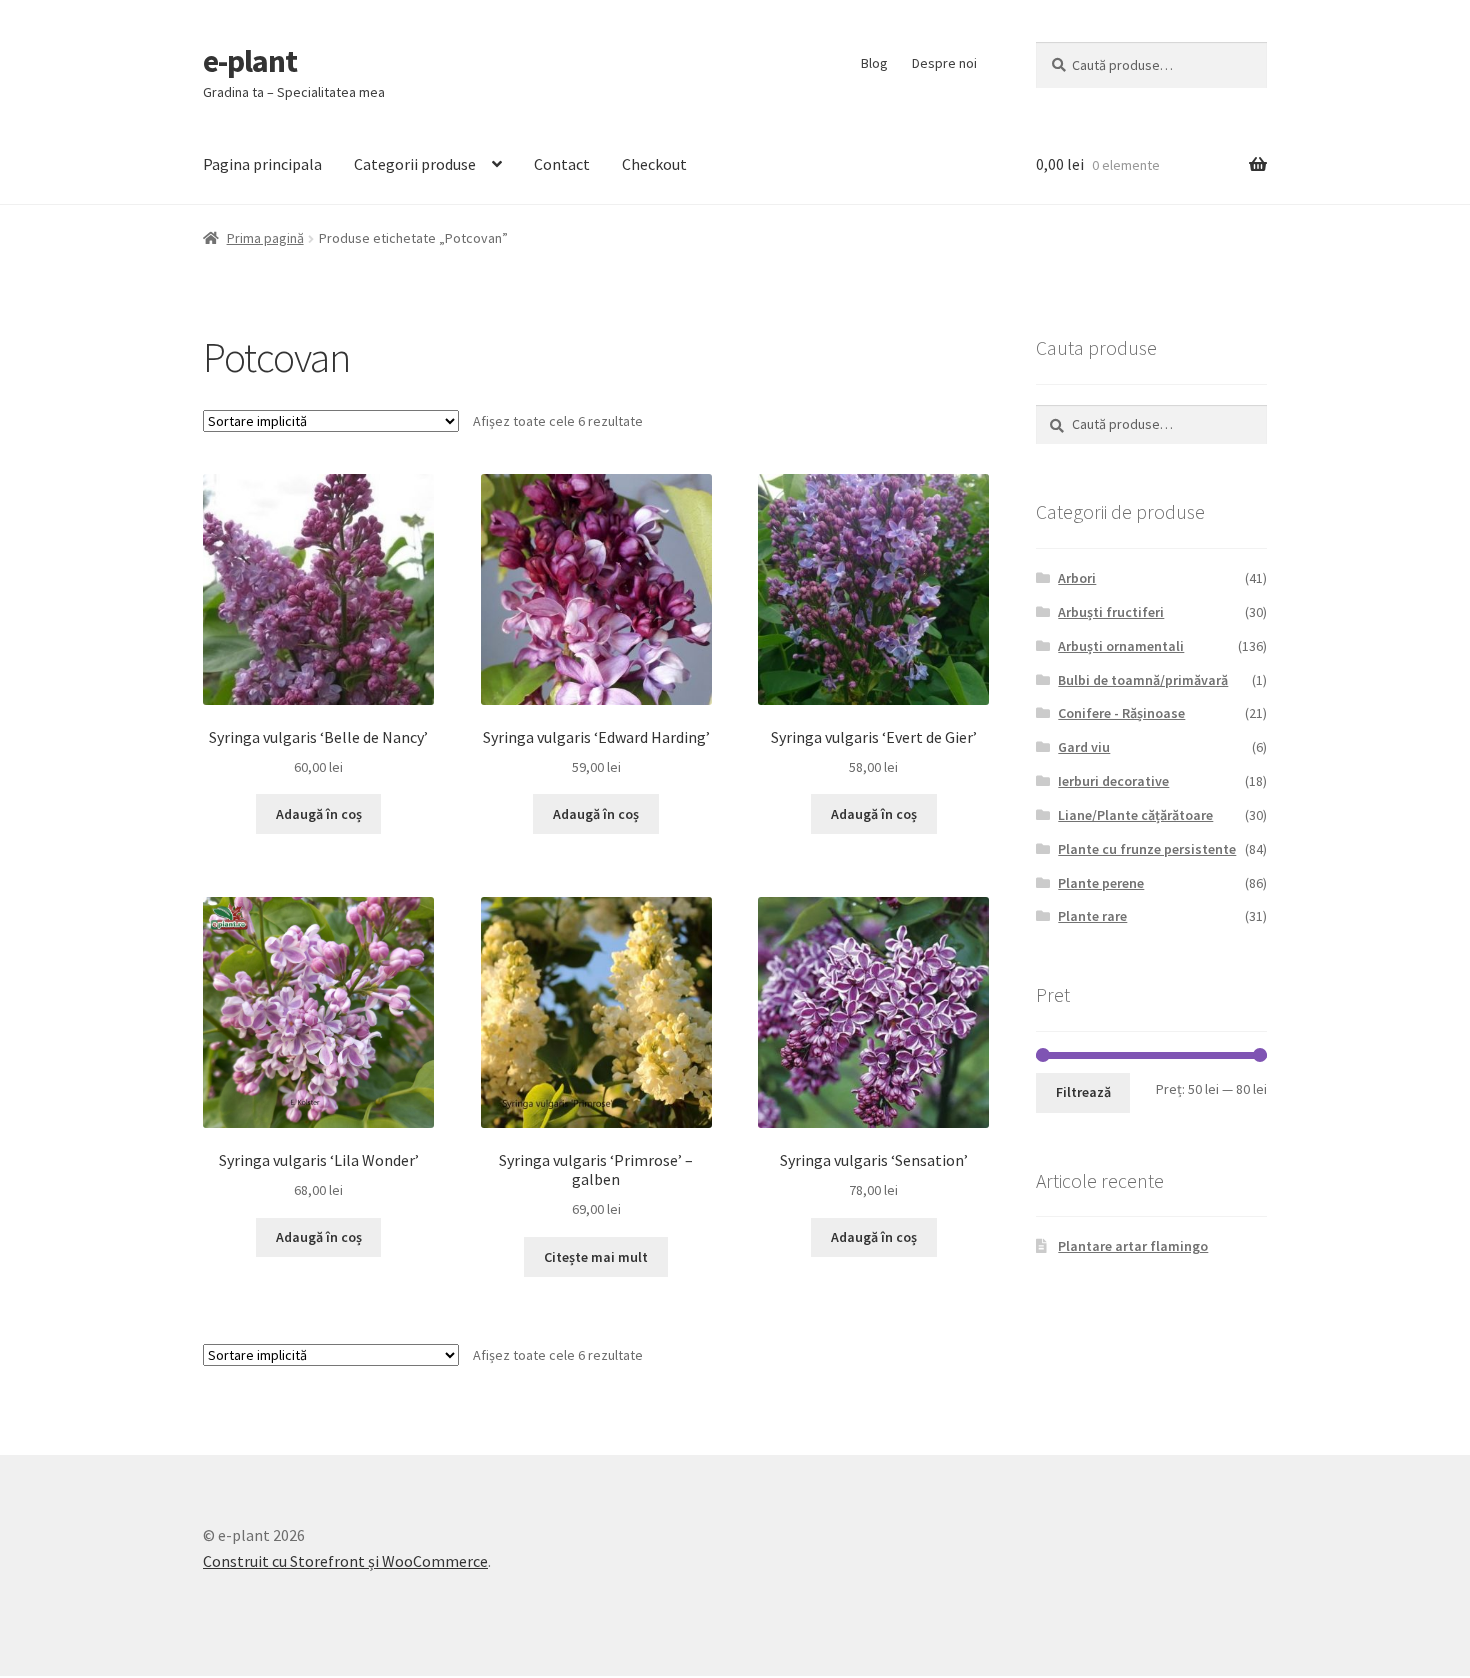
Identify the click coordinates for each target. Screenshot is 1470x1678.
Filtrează (1083, 1092)
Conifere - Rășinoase (1121, 713)
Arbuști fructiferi (1111, 612)
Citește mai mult (596, 1257)
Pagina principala (262, 164)
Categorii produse (415, 164)
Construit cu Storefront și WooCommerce (345, 1561)
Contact (562, 164)
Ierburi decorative (1113, 781)
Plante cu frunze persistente (1147, 849)
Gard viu (1084, 747)
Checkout (654, 164)
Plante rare (1092, 916)
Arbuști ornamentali (1121, 646)
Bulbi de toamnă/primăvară (1143, 680)
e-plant (250, 61)
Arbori (1077, 578)
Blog (874, 63)
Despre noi (944, 63)
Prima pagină (265, 238)
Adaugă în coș (319, 814)
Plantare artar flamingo (1133, 1246)
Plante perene (1101, 883)
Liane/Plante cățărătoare (1135, 815)
